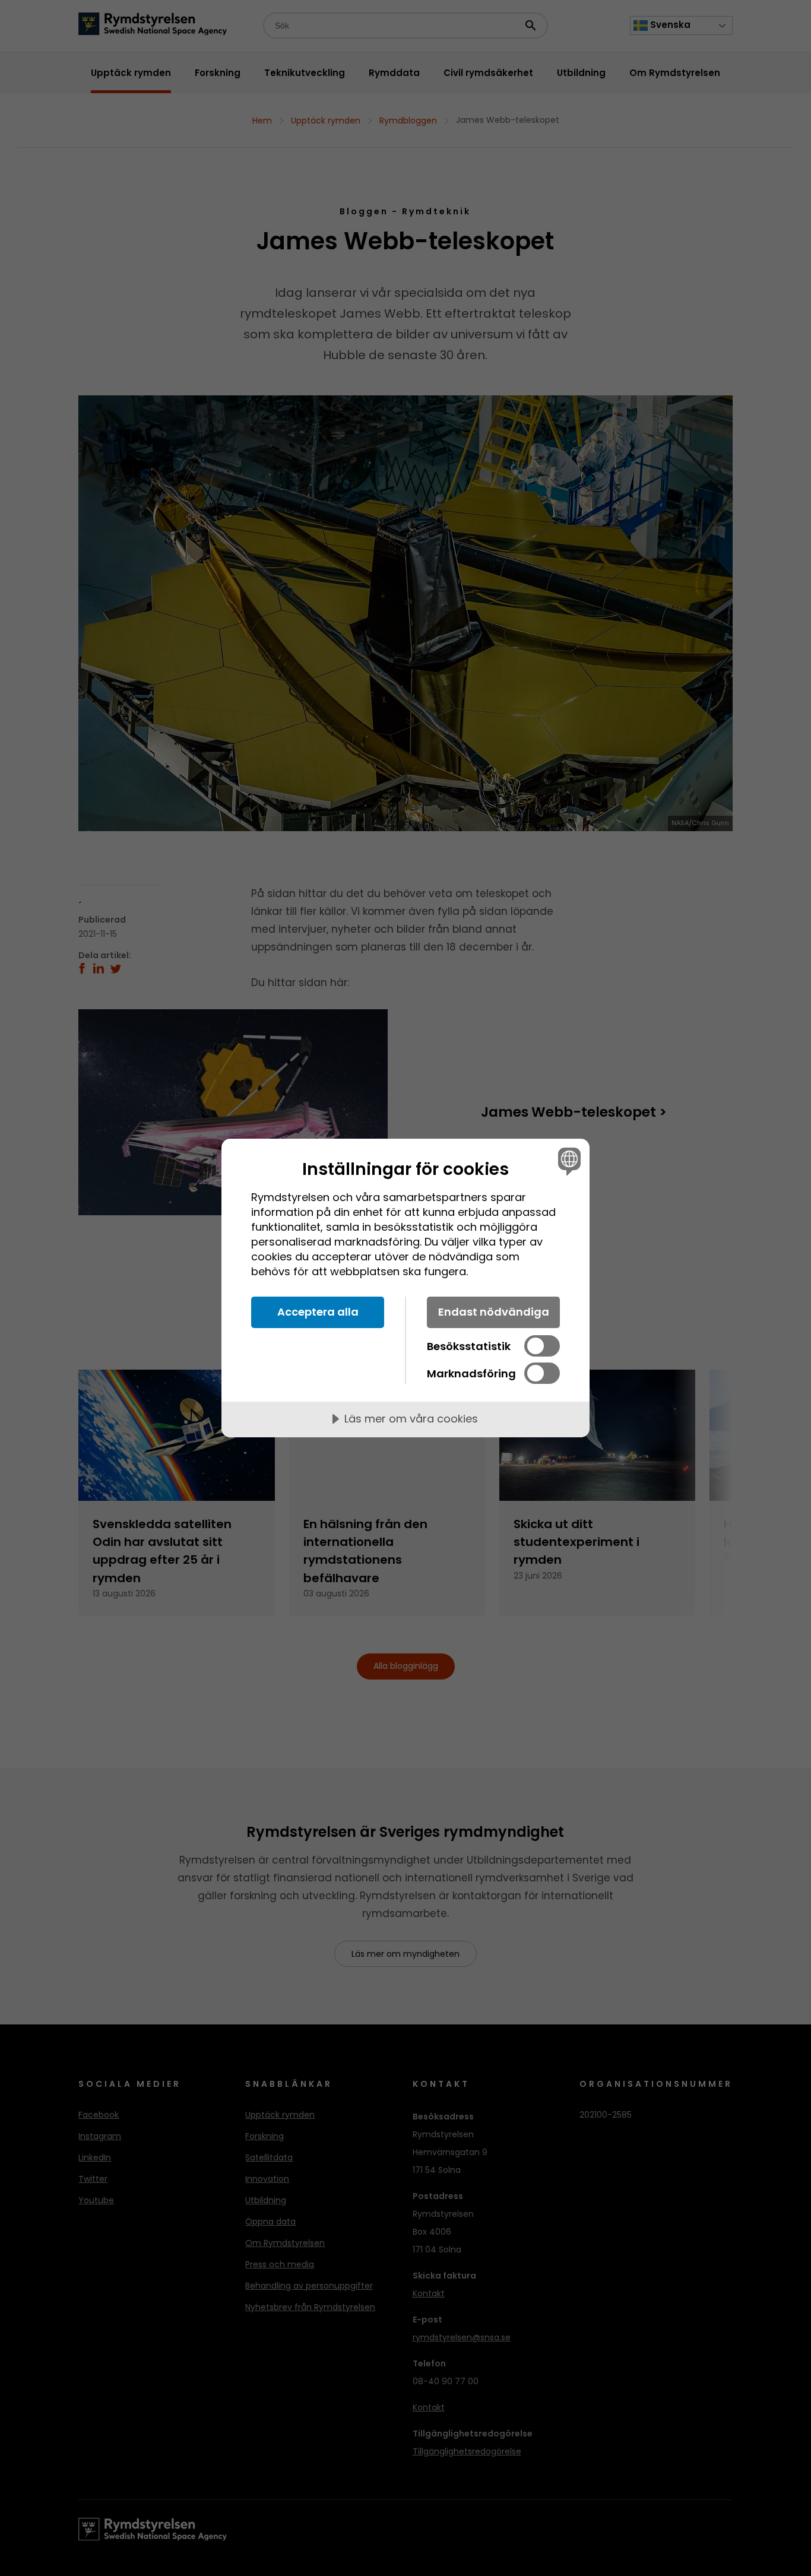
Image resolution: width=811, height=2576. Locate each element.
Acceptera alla (318, 1312)
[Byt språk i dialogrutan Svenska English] (567, 1161)
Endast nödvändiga (494, 1312)
